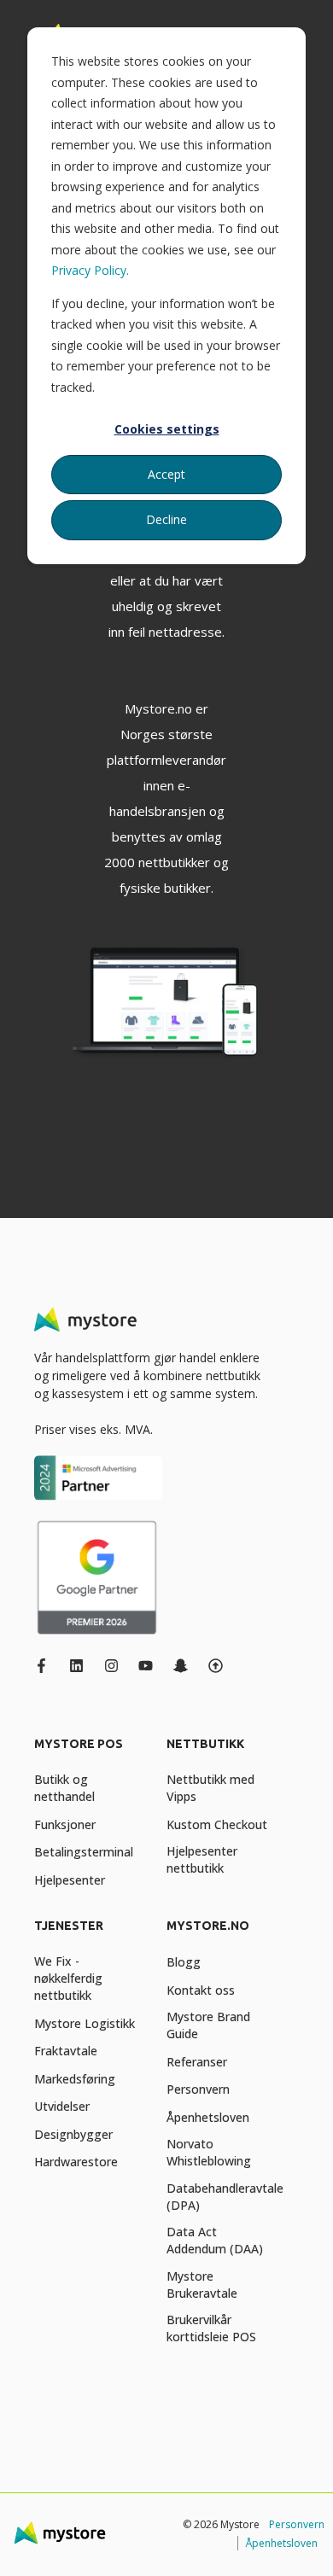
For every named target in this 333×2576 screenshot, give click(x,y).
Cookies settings (167, 429)
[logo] (85, 1320)
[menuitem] (96, 1752)
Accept (166, 474)
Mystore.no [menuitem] (208, 1926)
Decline (166, 519)
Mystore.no (158, 708)
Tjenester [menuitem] (69, 1926)
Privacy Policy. (90, 270)
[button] (26, 2550)
